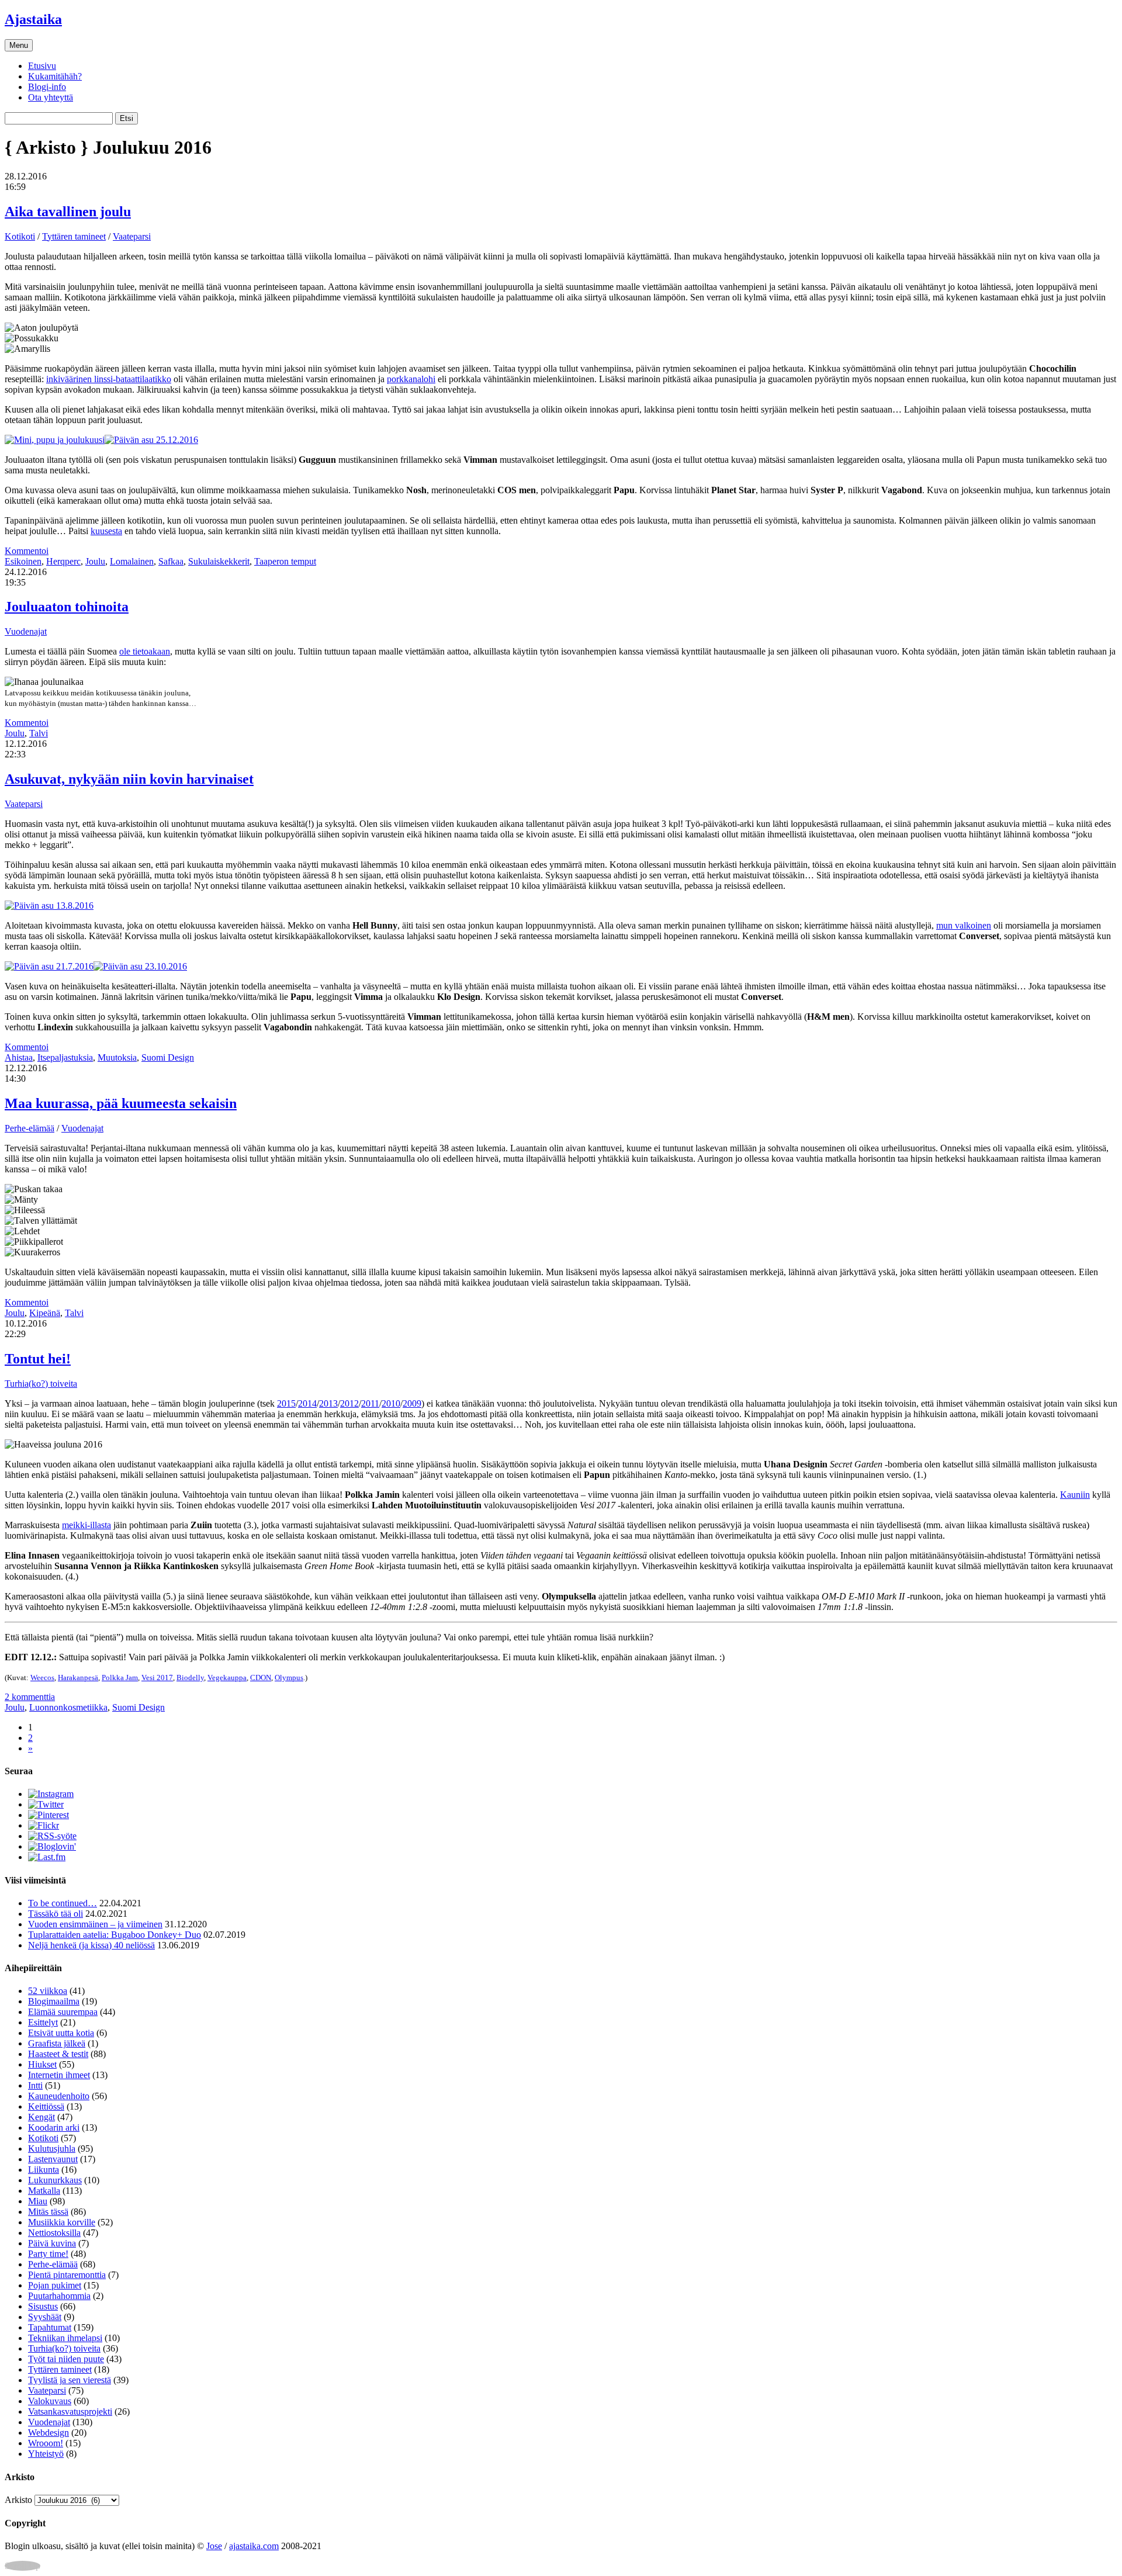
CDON (261, 1677)
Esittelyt (43, 2022)
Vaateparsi (132, 236)
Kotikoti (20, 236)
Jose (214, 2546)
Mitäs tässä (48, 2212)
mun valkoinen (964, 925)
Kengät (41, 2117)
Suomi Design (168, 1057)
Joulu (95, 561)
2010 (391, 1403)
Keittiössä (46, 2106)
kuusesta (106, 531)
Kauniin (1075, 1495)
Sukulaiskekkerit (219, 561)
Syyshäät (45, 2317)
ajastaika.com (254, 2546)
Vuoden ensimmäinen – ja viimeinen (95, 1924)
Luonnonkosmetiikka (68, 1707)
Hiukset (42, 2064)
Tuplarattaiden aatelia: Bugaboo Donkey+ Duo (115, 1935)
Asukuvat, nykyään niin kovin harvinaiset (129, 779)
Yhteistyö (46, 2454)
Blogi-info (47, 87)
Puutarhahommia (59, 2296)
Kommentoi (27, 551)
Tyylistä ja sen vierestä (70, 2380)
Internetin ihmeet (59, 2075)
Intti (35, 2085)
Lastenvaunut (53, 2159)
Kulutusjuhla (52, 2149)
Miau (38, 2201)
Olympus (289, 1677)
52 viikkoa (48, 1991)
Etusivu (42, 66)
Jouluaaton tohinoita (67, 607)
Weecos (42, 1677)
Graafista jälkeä (57, 2043)
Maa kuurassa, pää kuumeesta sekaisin (121, 1103)
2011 (370, 1403)
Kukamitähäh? (55, 76)
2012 (349, 1403)
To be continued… (63, 1903)
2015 (286, 1403)
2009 (412, 1403)
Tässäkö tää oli (56, 1914)
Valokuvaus (50, 2401)
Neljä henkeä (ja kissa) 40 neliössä (91, 1945)
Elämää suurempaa (63, 2012)
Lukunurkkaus (55, 2180)
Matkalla (44, 2191)
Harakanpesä (78, 1677)
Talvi (39, 733)
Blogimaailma (54, 2001)
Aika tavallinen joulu (68, 212)
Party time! (48, 2254)
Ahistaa (19, 1057)
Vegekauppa (227, 1677)
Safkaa (171, 561)
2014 (307, 1403)
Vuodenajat (26, 631)
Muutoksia (117, 1057)
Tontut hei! (38, 1359)
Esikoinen (23, 561)
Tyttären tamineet (74, 236)
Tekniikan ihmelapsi (65, 2338)
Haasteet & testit (58, 2054)
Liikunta (44, 2170)
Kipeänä (45, 1313)
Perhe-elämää (30, 1128)
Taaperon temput (285, 561)
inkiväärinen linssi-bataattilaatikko (109, 379)
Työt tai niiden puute (66, 2359)
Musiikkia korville (62, 2222)
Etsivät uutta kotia (61, 2033)
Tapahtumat (50, 2327)
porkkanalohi (411, 379)
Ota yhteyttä (51, 97)
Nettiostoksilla (54, 2233)
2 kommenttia (30, 1697)
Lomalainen (132, 561)
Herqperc (63, 561)
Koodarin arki (54, 2127)
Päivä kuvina (52, 2243)
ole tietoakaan (145, 651)
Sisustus (43, 2306)
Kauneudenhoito (59, 2096)
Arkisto (18, 2500)
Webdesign (49, 2433)
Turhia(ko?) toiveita (41, 1384)
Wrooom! (46, 2443)
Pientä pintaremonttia (67, 2275)
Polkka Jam (120, 1677)
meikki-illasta (86, 1525)
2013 (328, 1403)
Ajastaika (33, 19)
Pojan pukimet (55, 2285)
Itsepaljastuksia (65, 1057)
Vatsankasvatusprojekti (70, 2411)
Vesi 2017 (157, 1677)
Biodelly (190, 1677)
